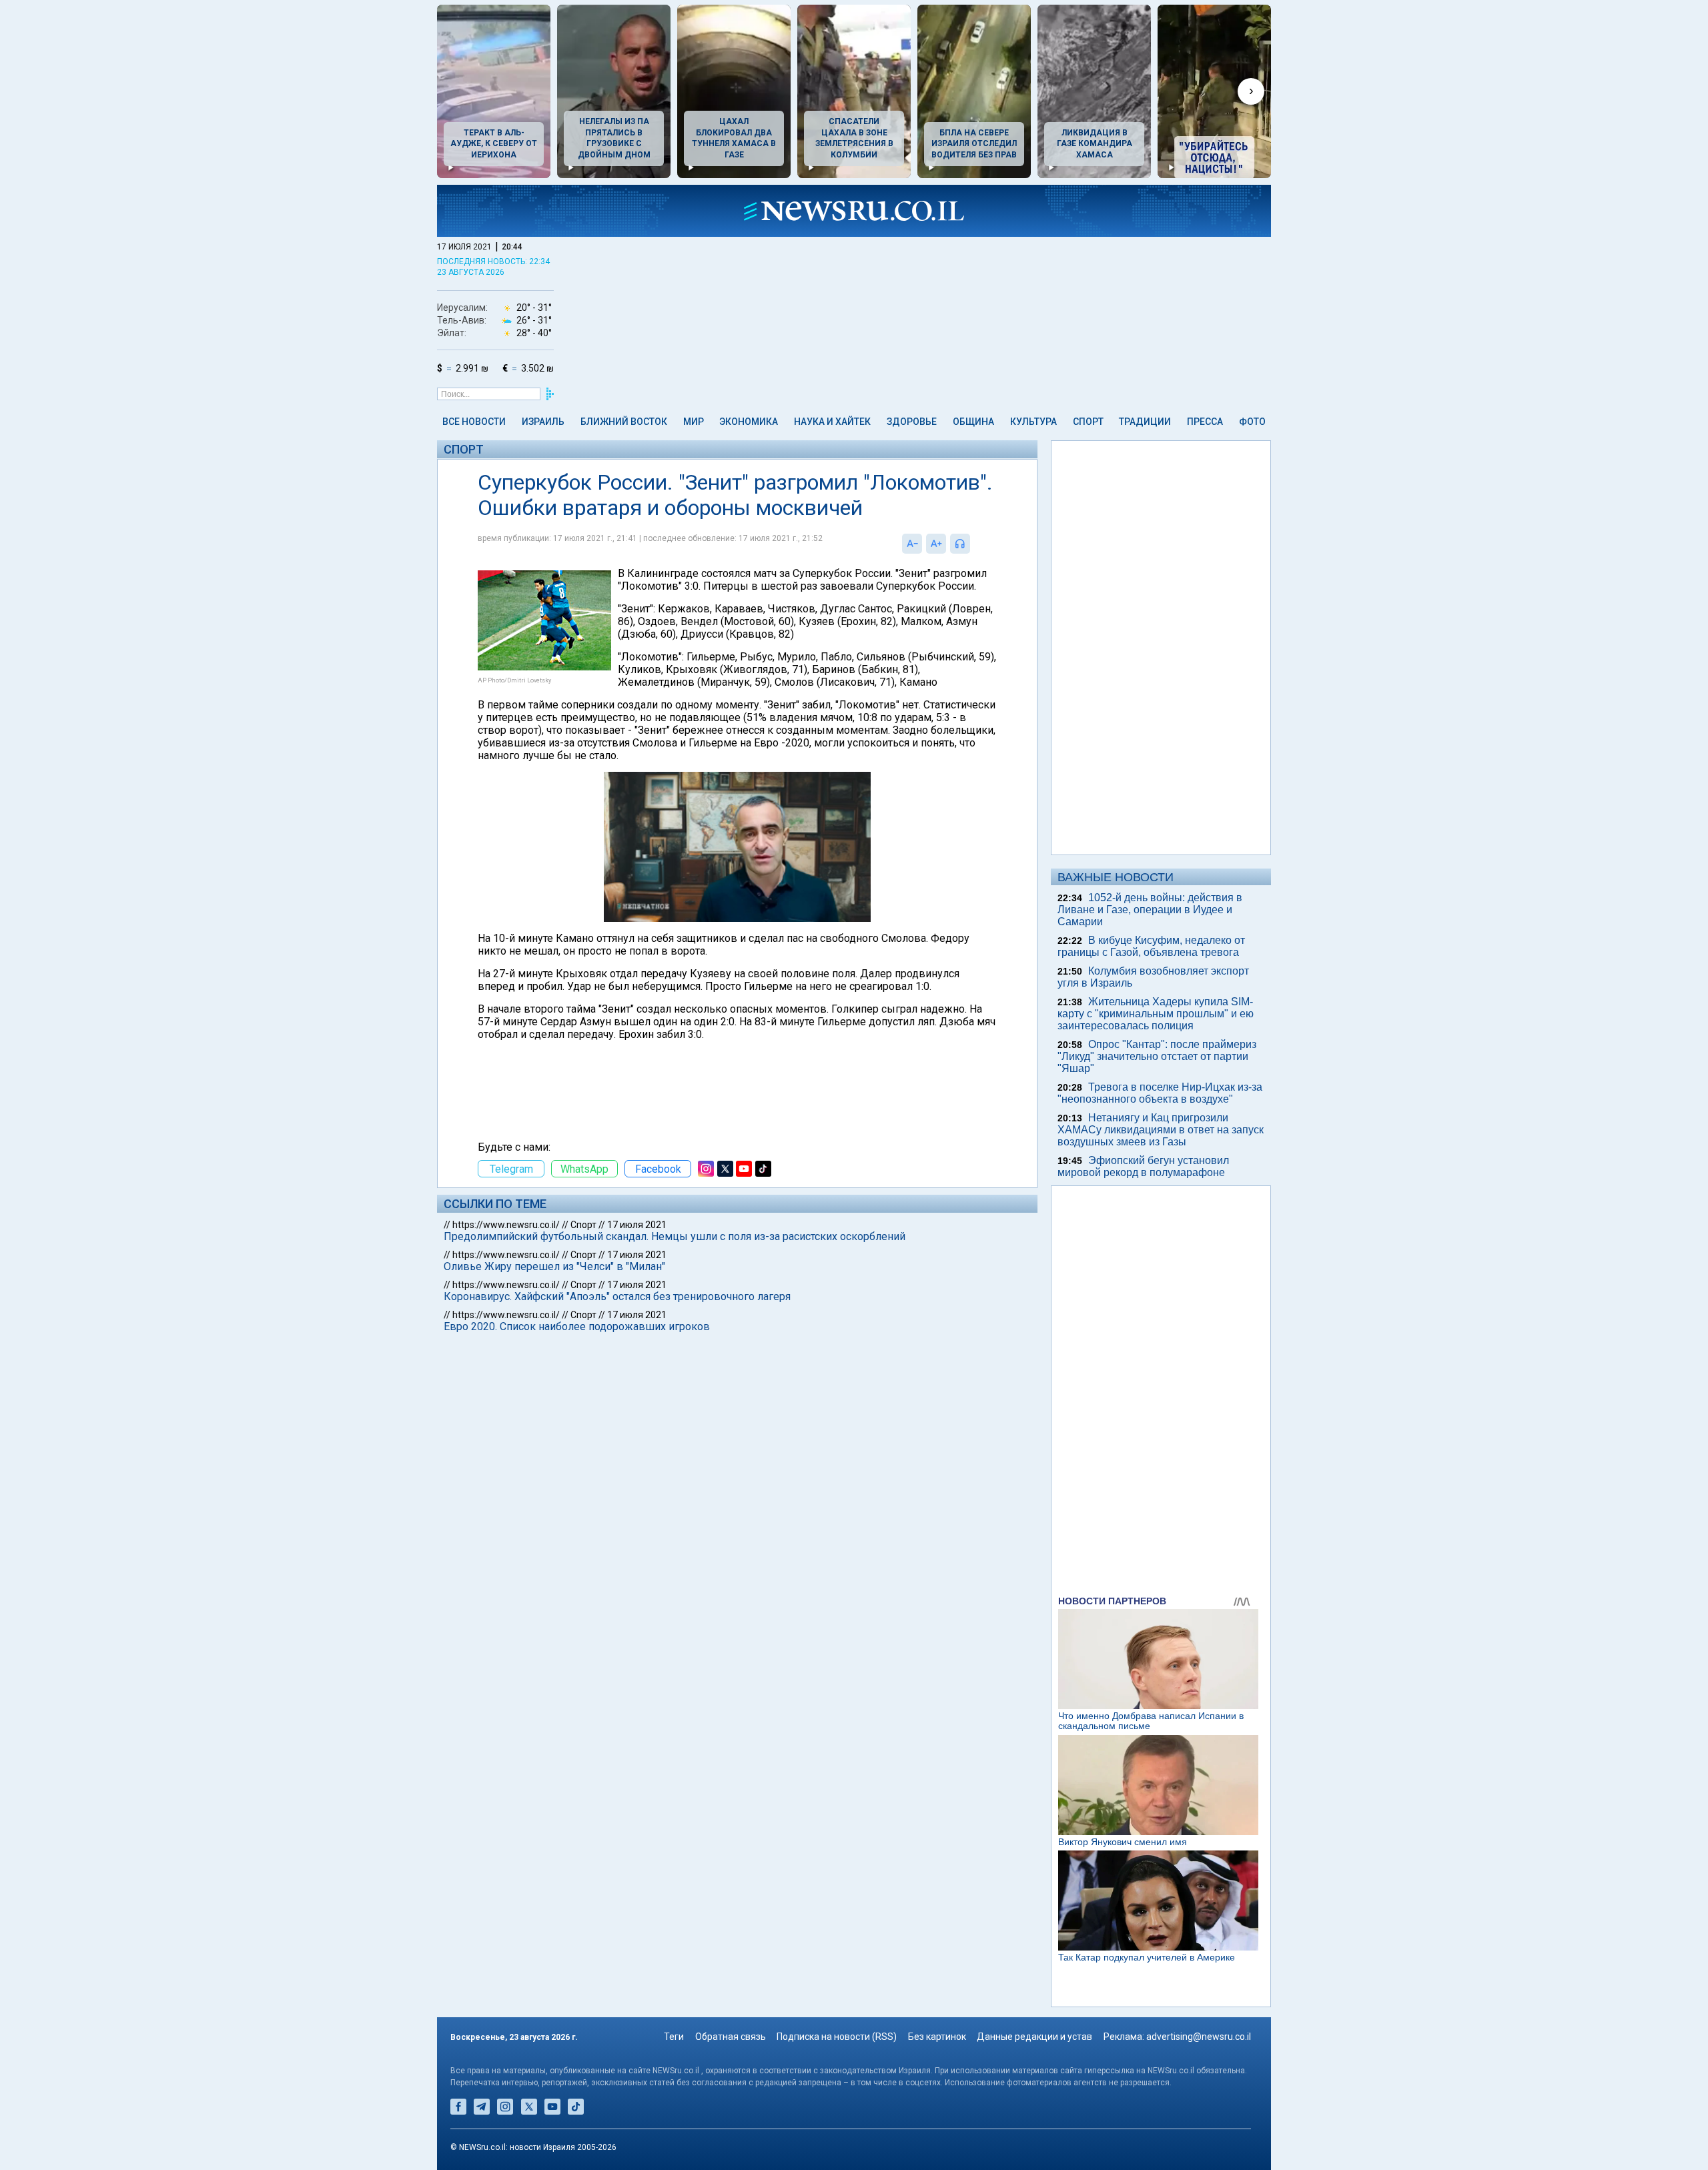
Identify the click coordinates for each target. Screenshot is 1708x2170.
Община (973, 422)
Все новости (474, 422)
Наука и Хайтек (832, 422)
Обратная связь (731, 2037)
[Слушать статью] (973, 544)
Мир (694, 422)
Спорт (1088, 422)
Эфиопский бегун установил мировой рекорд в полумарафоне (1143, 1166)
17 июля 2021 (637, 1225)
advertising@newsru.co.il (1199, 2037)
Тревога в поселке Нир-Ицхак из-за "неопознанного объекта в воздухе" (1160, 1093)
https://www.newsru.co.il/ (506, 1225)
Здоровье (912, 422)
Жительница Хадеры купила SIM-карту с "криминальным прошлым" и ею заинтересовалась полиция (1156, 1014)
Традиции (1145, 422)
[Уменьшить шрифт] (912, 544)
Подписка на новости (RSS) (837, 2037)
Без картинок (937, 2037)
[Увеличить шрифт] (936, 544)
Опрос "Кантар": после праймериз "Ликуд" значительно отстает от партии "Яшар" (1157, 1056)
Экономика (749, 422)
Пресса (1205, 422)
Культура (1033, 422)
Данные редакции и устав (1034, 2037)
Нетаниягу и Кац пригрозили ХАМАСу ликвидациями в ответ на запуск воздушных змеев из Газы (1161, 1130)
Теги (674, 2037)
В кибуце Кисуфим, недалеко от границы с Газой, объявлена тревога (1151, 946)
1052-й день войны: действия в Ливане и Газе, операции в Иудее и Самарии (1150, 910)
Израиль (543, 422)
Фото (1252, 422)
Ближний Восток (624, 422)
